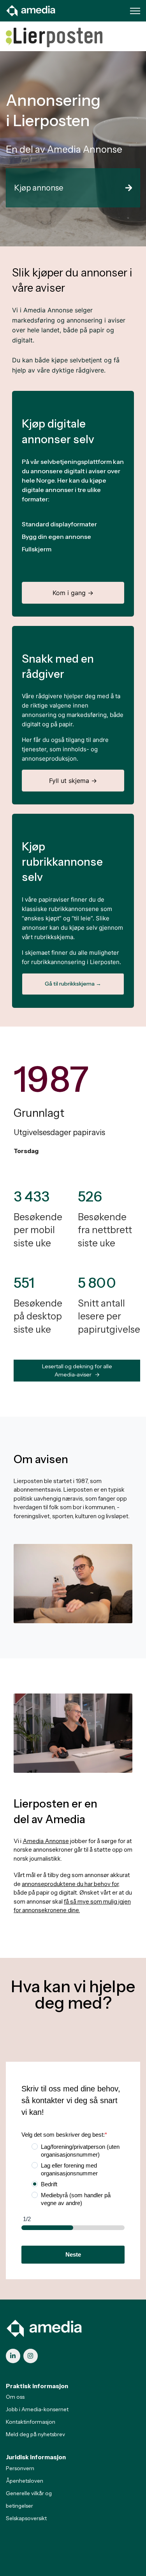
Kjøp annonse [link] (39, 188)
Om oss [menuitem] (15, 2397)
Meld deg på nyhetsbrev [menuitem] (35, 2434)
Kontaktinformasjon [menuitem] (31, 2422)
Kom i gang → (73, 593)
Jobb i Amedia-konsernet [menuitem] (37, 2409)
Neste (73, 2254)
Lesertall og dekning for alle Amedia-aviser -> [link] (77, 1370)
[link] (31, 10)
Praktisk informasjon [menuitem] (37, 2386)
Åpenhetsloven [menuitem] (25, 2481)
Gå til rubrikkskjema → (73, 984)
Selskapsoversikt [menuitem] (26, 2518)
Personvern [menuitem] (20, 2468)
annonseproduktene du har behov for (70, 1884)
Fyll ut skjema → (73, 781)
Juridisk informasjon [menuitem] (36, 2457)
